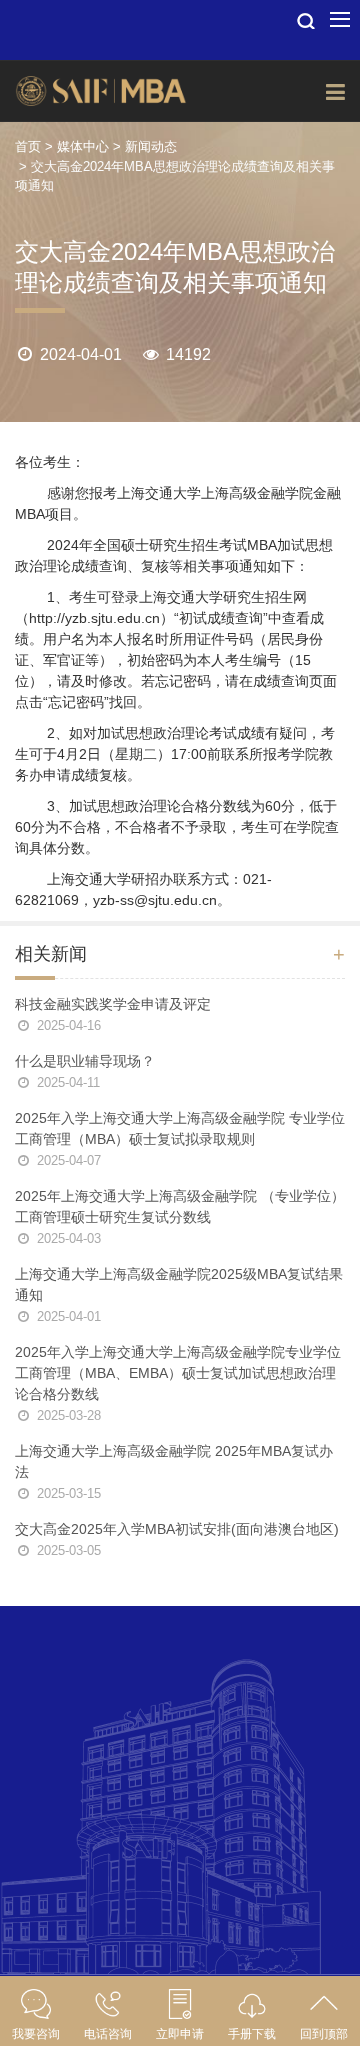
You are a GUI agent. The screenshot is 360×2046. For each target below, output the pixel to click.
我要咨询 (36, 2034)
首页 (28, 146)
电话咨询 (108, 2034)
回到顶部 (324, 2034)
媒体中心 (83, 146)
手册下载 (252, 2034)
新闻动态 (151, 146)
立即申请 (180, 2034)
